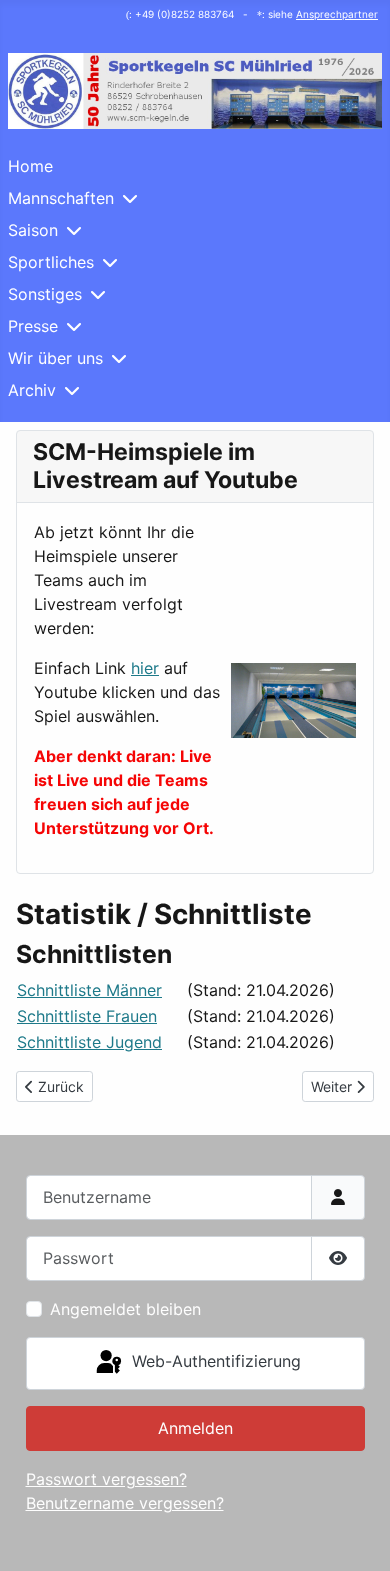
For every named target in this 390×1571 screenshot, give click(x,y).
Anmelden (195, 1428)
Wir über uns (55, 358)
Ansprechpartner (337, 14)
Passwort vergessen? (106, 1479)
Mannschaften (61, 198)
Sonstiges (45, 294)
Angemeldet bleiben (125, 1309)
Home (30, 166)
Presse (33, 326)
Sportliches (51, 262)
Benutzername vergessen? (125, 1503)
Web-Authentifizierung (214, 1362)
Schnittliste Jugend (89, 1042)
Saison (33, 230)
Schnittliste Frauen (87, 1016)
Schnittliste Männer (89, 990)
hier (145, 668)
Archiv (32, 390)
